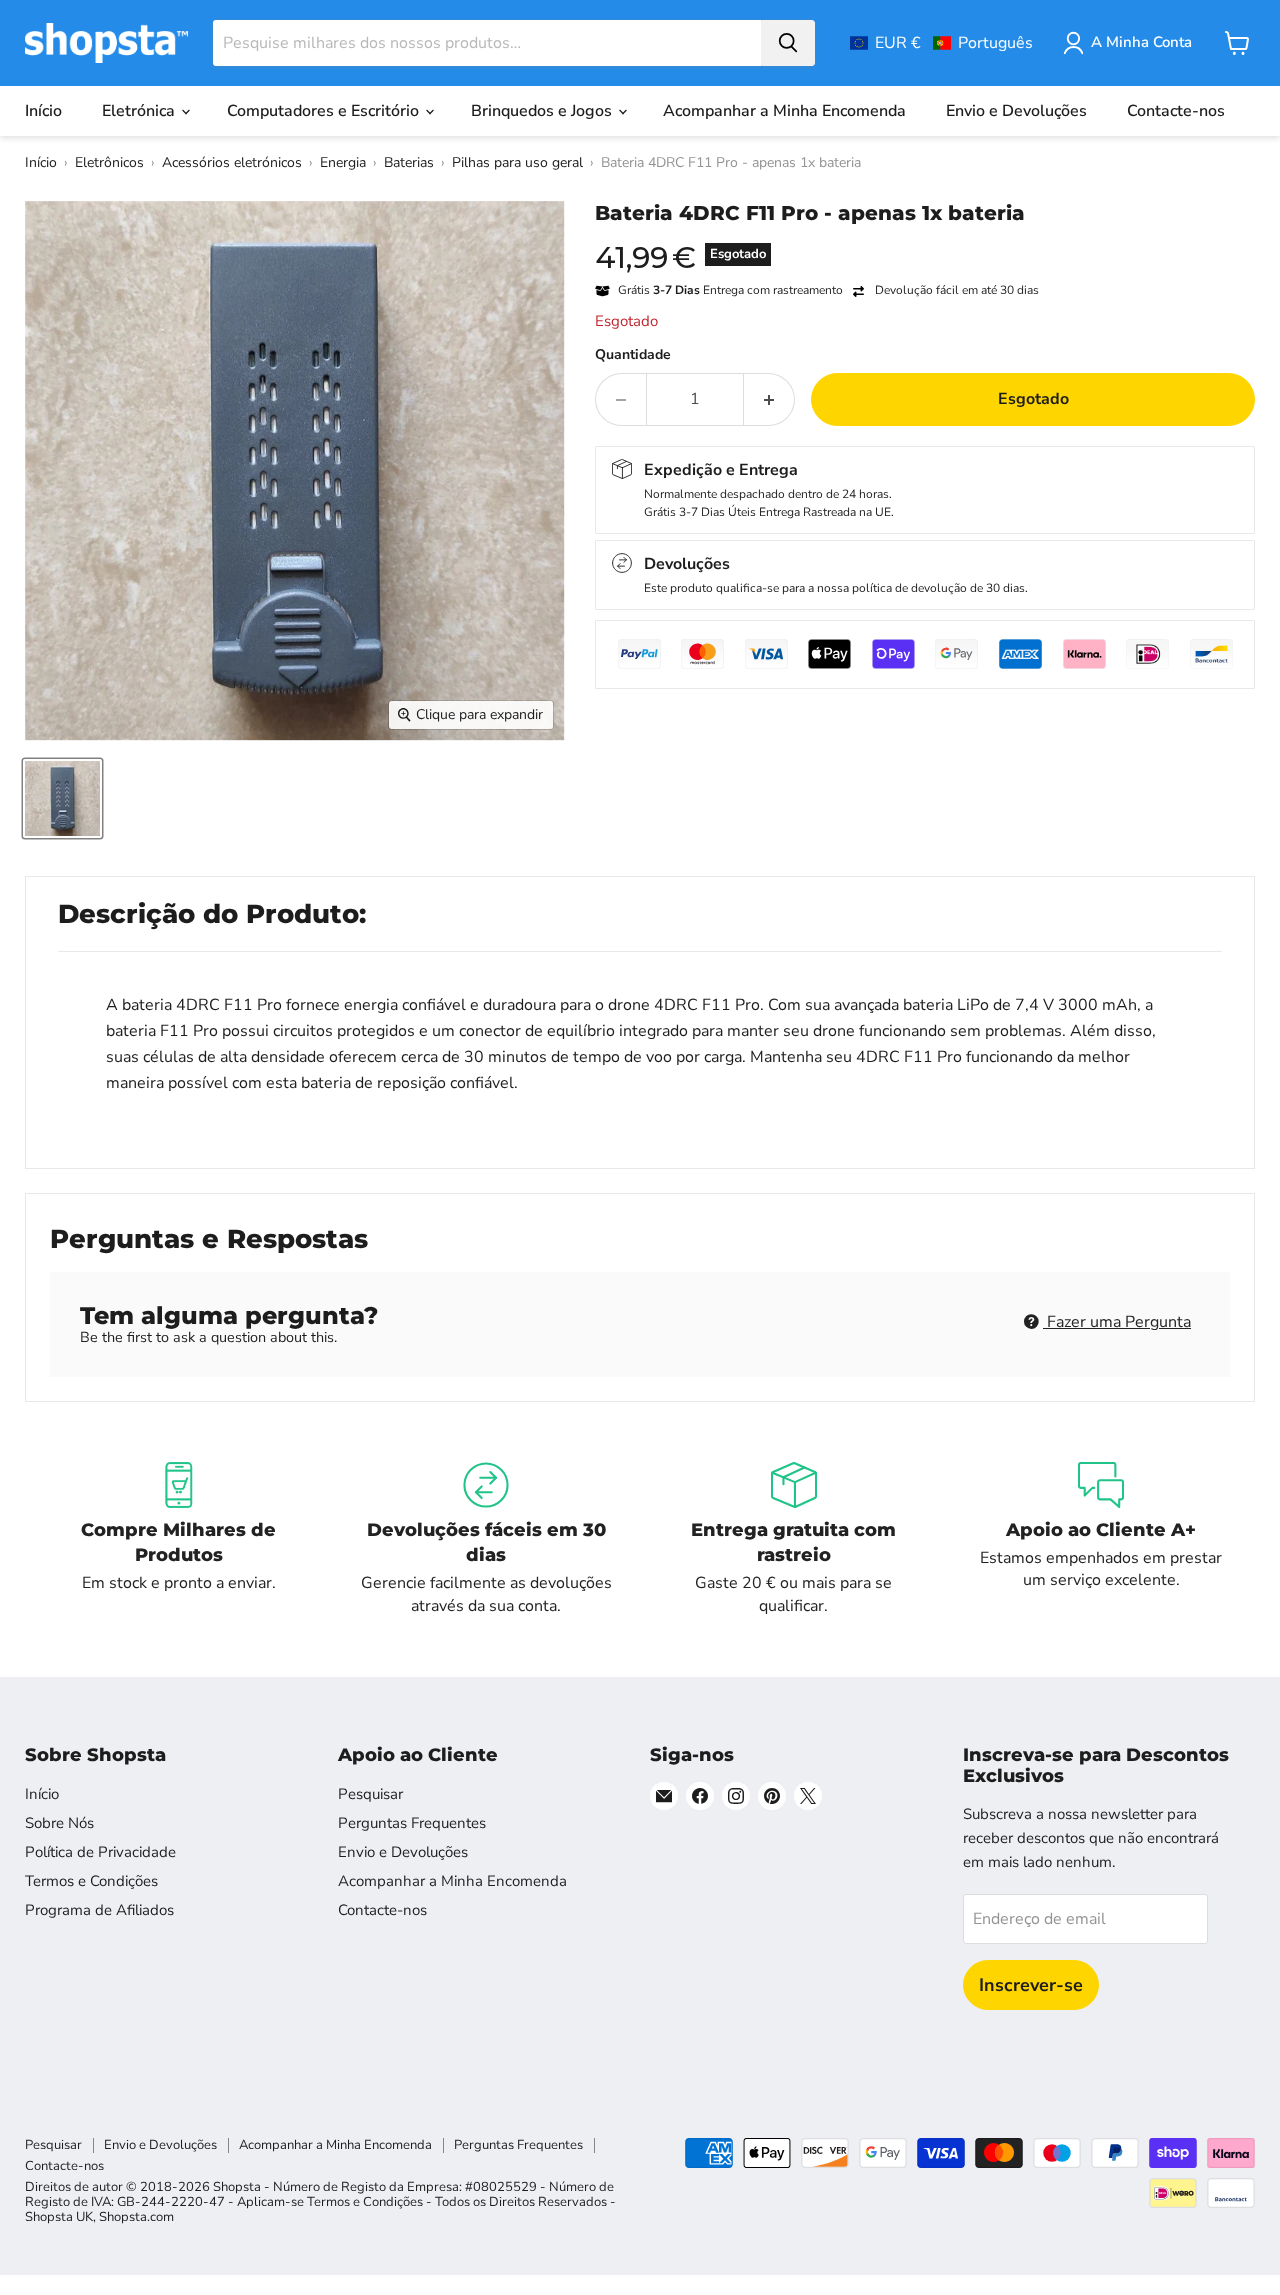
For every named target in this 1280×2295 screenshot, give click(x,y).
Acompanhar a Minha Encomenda (784, 111)
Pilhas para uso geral (517, 162)
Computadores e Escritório (325, 111)
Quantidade (633, 355)
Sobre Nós (59, 1823)
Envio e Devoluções (1016, 111)
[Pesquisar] (788, 43)
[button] (941, 43)
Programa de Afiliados (99, 1910)
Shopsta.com (136, 2217)
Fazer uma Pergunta (1117, 1322)
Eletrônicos (109, 162)
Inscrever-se (1031, 1985)
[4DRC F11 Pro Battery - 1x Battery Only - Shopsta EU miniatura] (62, 798)
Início (43, 111)
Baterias (409, 162)
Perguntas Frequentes (412, 1823)
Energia (343, 162)
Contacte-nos (1176, 111)
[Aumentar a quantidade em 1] (769, 399)
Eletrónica (140, 111)
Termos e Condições (91, 1881)
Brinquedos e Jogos (543, 111)
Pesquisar (370, 1794)
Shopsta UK (59, 2217)
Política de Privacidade (100, 1852)
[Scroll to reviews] (925, 238)
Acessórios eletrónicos (232, 162)
